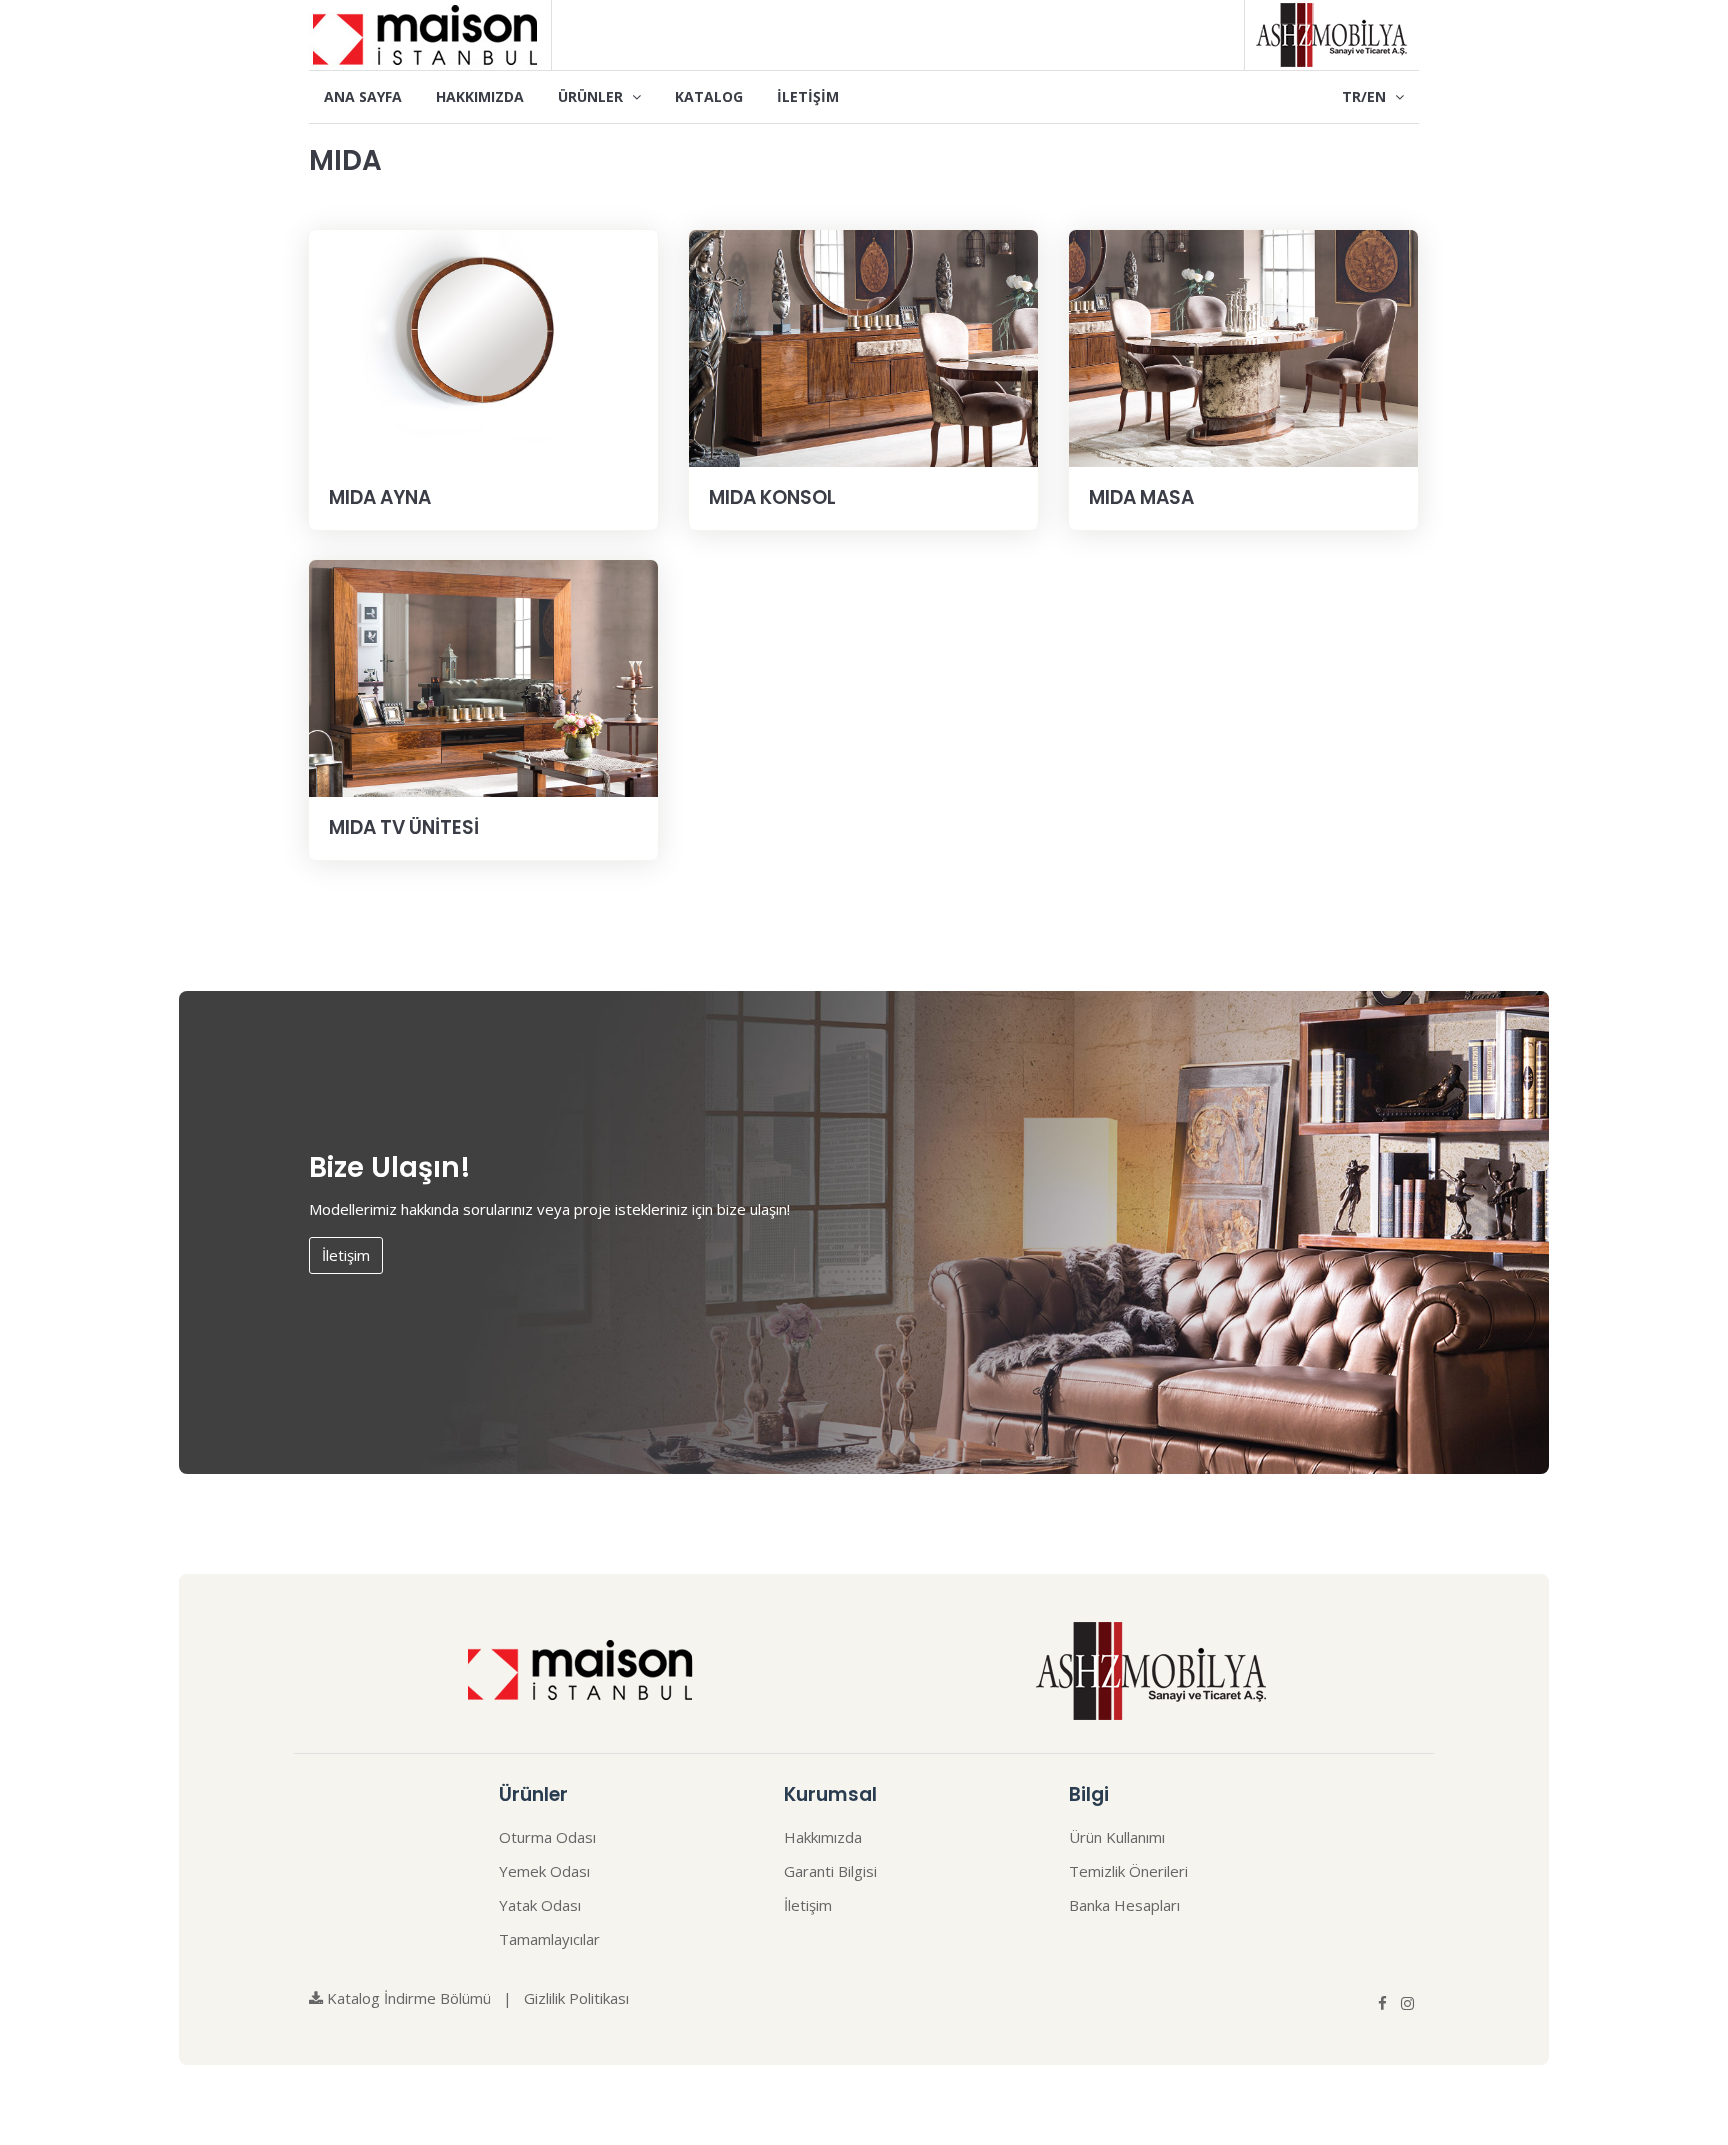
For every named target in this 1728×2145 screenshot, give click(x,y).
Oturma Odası (547, 1837)
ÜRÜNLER (592, 96)
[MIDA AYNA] (483, 349)
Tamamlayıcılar (549, 1939)
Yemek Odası (544, 1871)
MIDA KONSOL (772, 497)
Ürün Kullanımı (1117, 1837)
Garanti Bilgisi (830, 1871)
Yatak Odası (540, 1905)
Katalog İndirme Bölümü (407, 1998)
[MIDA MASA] (1243, 349)
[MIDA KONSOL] (863, 349)
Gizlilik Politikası (576, 1998)
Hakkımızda (823, 1837)
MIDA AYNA (380, 497)
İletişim (346, 1255)
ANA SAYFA (363, 96)
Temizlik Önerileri (1128, 1871)
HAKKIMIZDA (480, 96)
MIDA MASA (1141, 497)
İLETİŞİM (808, 96)
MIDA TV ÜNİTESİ (404, 827)
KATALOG (709, 96)
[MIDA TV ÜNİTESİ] (483, 679)
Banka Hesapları (1124, 1905)
